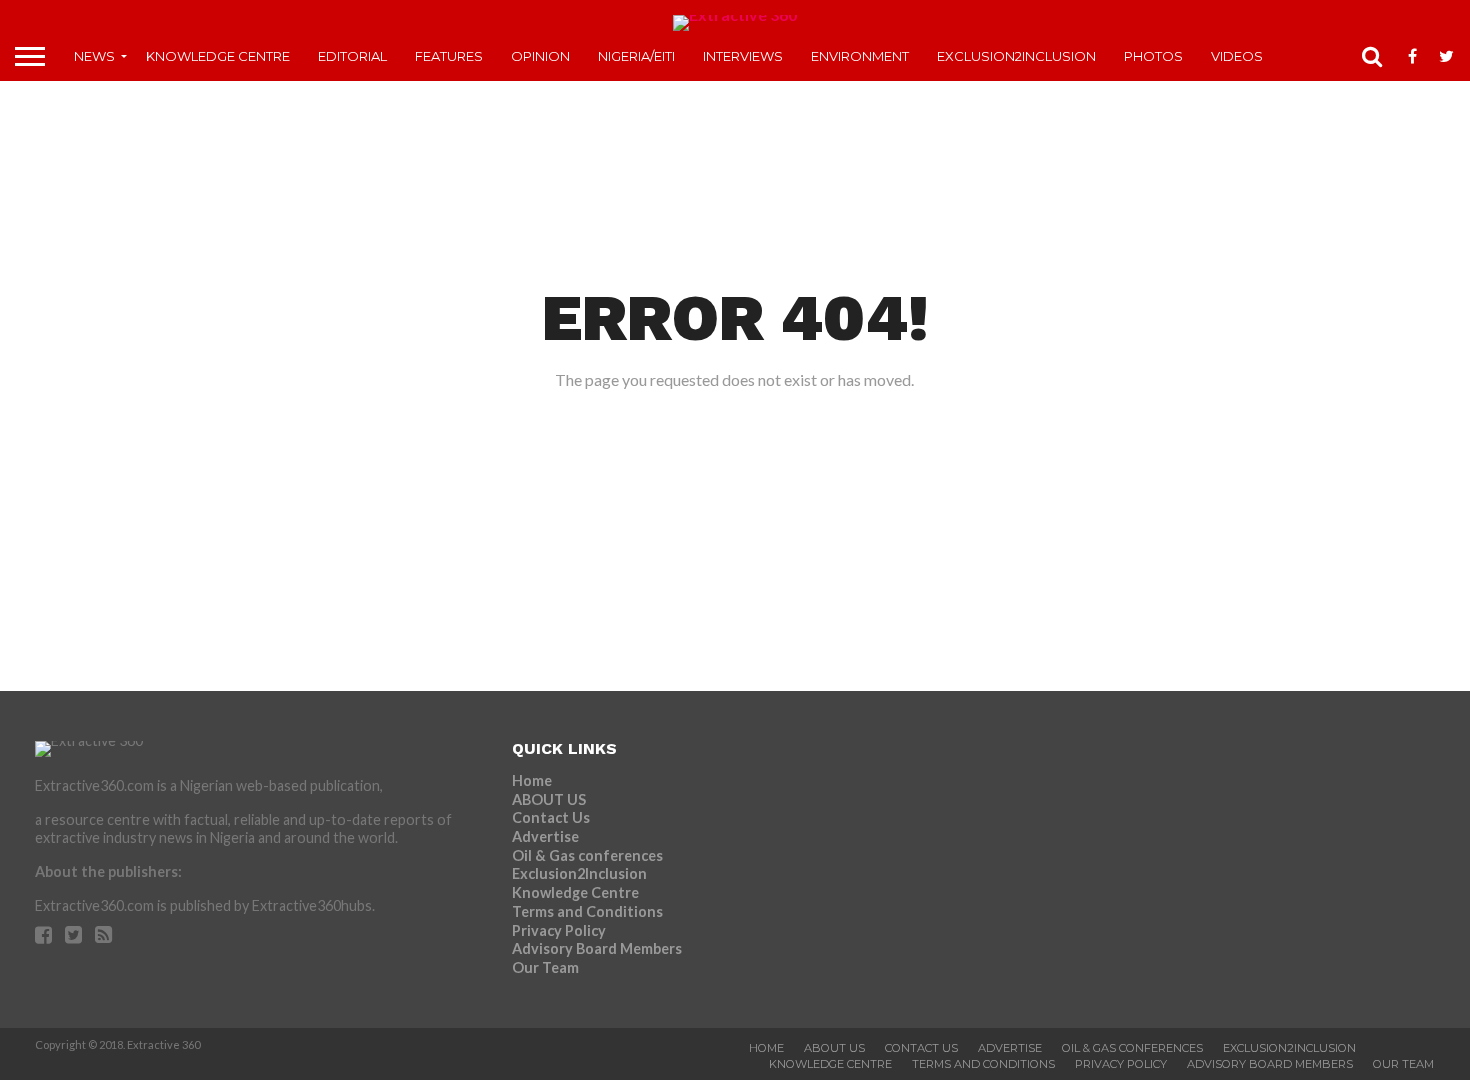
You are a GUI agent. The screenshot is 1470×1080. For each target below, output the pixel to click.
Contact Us (551, 817)
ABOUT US (549, 799)
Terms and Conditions (587, 911)
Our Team (545, 967)
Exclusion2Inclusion (1016, 56)
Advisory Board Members (597, 948)
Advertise (545, 836)
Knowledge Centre (218, 56)
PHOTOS (1153, 56)
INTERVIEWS (743, 56)
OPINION (540, 56)
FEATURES (449, 56)
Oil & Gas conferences (587, 855)
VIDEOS (1237, 56)
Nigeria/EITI (636, 56)
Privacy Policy (559, 930)
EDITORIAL (352, 56)
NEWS (94, 56)
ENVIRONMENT (860, 56)
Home (532, 780)
